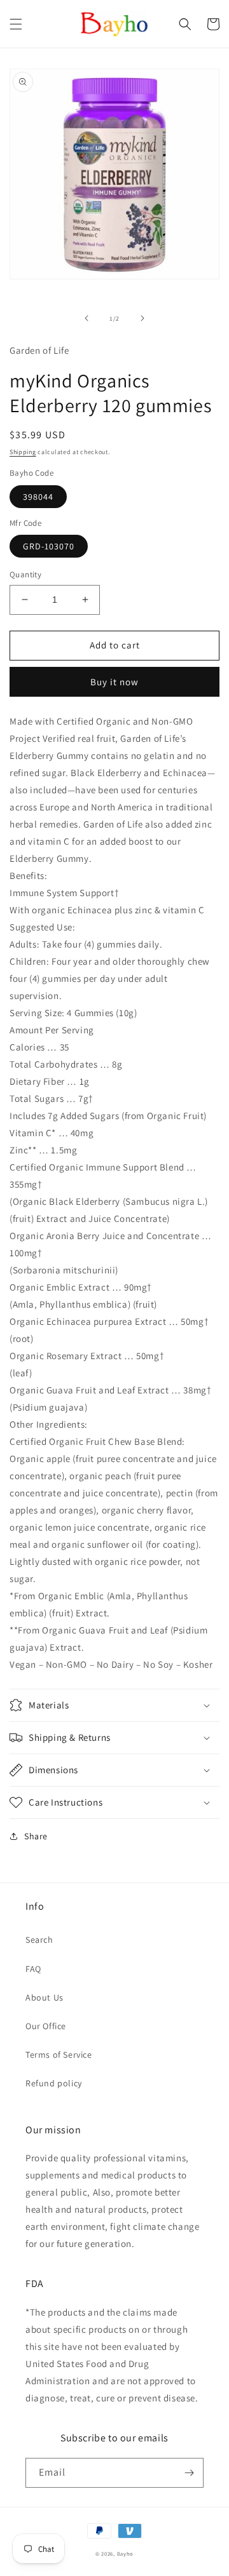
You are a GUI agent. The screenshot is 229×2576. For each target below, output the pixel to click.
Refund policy (54, 2083)
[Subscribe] (189, 2473)
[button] (16, 24)
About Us (45, 1997)
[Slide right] (142, 318)
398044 (38, 497)
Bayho (126, 2553)
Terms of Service (59, 2055)
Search (39, 1940)
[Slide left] (87, 318)
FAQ (33, 1969)
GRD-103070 (49, 546)
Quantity (25, 574)
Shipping (23, 452)
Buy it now (114, 682)
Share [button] (36, 1836)
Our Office (46, 2026)
